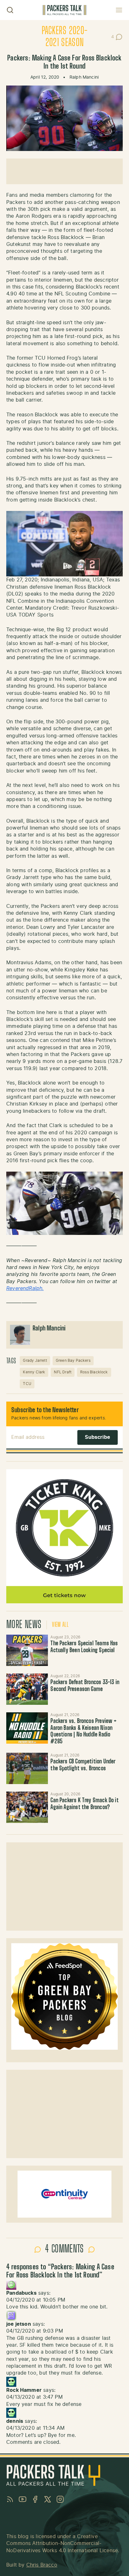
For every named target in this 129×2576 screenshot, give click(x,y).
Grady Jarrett (35, 1361)
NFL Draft (63, 1372)
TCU (27, 1384)
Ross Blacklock (94, 1372)
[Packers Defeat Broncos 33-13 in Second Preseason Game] (27, 1689)
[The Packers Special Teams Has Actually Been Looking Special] (27, 1650)
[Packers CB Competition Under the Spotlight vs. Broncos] (27, 1768)
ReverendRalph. (25, 1288)
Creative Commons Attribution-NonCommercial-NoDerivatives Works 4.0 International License (62, 2544)
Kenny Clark (34, 1372)
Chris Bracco (42, 2565)
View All (60, 1625)
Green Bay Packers (73, 1361)
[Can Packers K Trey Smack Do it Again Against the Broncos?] (27, 1807)
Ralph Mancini (84, 77)
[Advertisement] (64, 171)
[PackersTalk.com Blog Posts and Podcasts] (64, 10)
